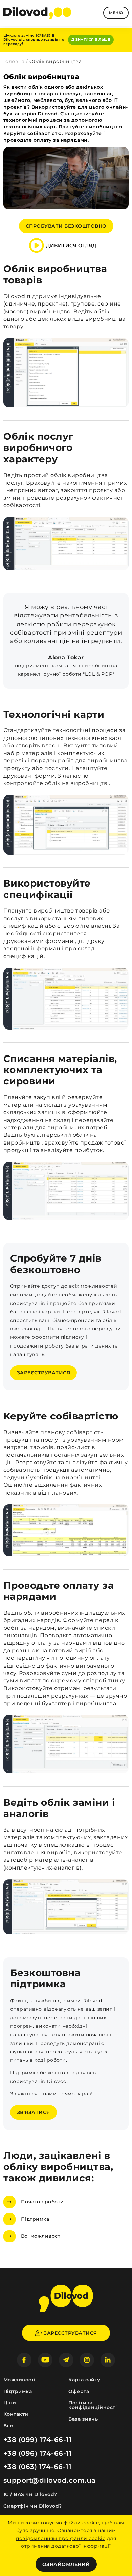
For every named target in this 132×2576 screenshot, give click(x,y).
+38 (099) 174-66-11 (38, 2440)
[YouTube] (45, 2360)
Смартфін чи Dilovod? (33, 2506)
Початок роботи (42, 2202)
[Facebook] (24, 2360)
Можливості (19, 2380)
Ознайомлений (66, 2564)
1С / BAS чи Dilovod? (30, 2494)
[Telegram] (66, 2360)
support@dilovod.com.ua (50, 2480)
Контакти (16, 2414)
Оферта (79, 2391)
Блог (10, 2426)
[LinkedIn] (108, 2360)
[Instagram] (87, 2360)
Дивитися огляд (71, 245)
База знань (83, 2419)
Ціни (10, 2403)
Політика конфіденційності (93, 2405)
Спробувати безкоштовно (66, 226)
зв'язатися (34, 2112)
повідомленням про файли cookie (61, 2538)
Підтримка (35, 2219)
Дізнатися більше (91, 40)
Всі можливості (41, 2236)
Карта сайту (84, 2380)
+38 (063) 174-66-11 (38, 2467)
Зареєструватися (44, 1373)
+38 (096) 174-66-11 (38, 2453)
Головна (14, 61)
